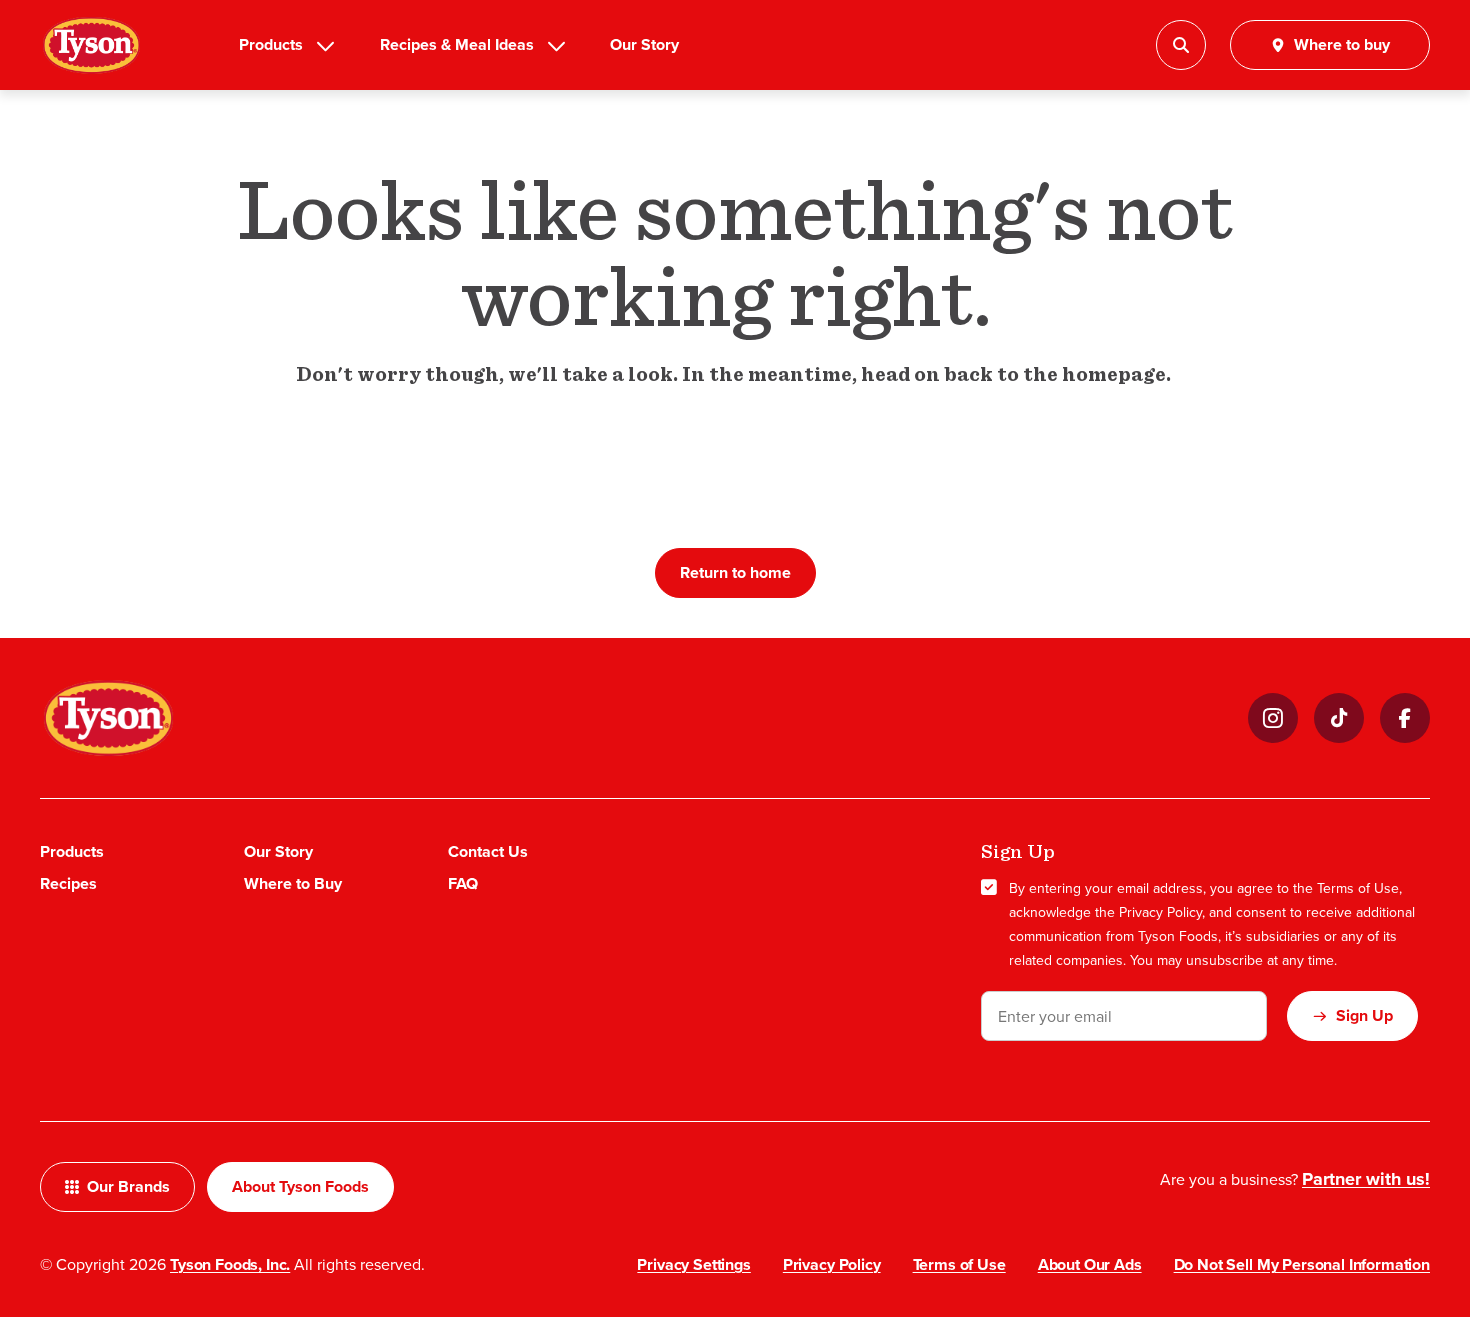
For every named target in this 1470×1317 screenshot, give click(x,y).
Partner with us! (1366, 1179)
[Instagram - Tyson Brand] (1273, 718)
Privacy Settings (693, 1264)
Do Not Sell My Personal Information (1302, 1264)
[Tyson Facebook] (1405, 718)
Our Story (644, 44)
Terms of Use (1358, 888)
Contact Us (488, 851)
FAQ (463, 883)
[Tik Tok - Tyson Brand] (1339, 718)
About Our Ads (1090, 1264)
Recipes (68, 883)
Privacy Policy (1160, 912)
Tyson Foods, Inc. (230, 1264)
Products (271, 44)
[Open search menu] (1181, 45)
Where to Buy (293, 883)
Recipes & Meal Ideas (457, 44)
